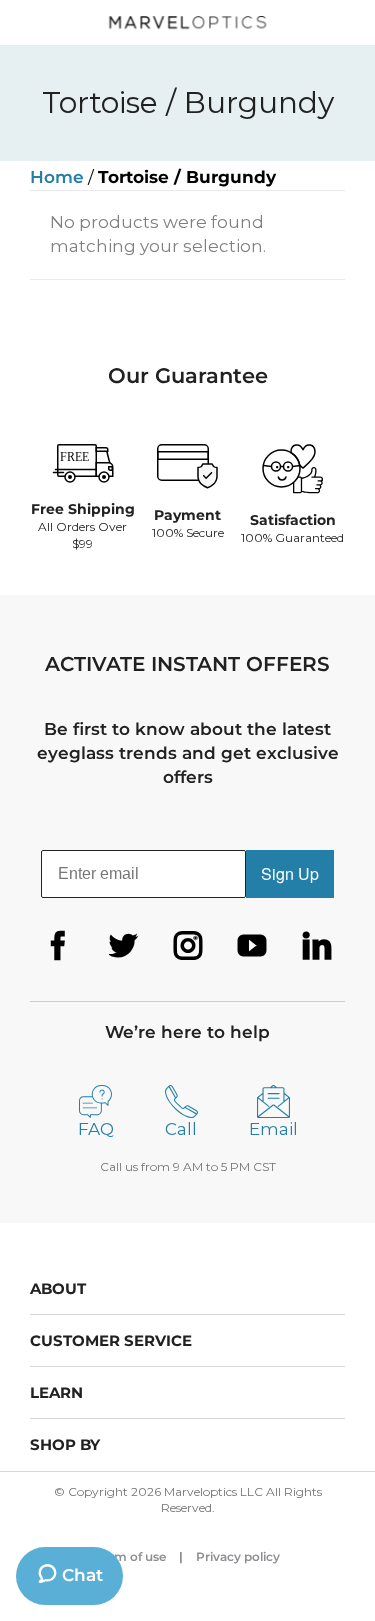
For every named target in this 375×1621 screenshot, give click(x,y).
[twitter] (123, 946)
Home (57, 177)
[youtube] (252, 946)
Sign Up (290, 873)
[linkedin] (317, 946)
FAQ (96, 1129)
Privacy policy (238, 1556)
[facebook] (58, 946)
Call (181, 1129)
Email (273, 1129)
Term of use (131, 1556)
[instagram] (188, 946)
